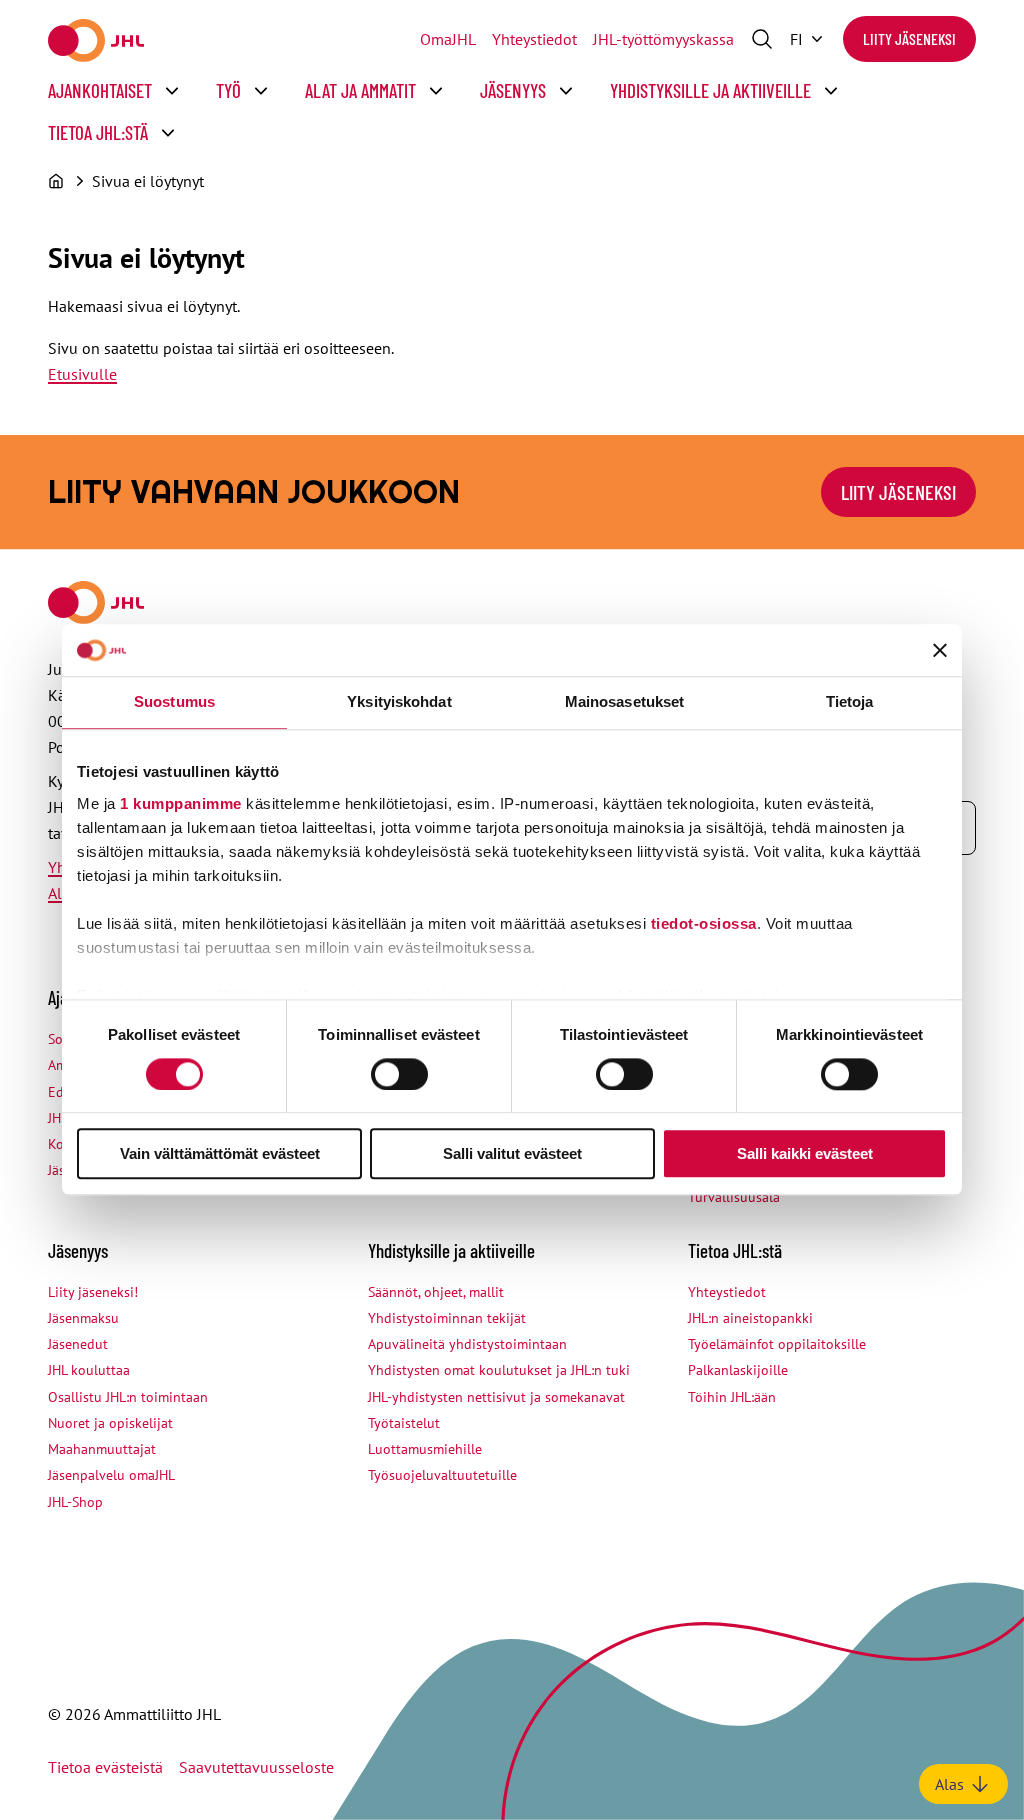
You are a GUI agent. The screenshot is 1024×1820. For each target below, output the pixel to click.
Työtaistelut (404, 1423)
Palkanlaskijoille (738, 1370)
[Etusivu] (56, 181)
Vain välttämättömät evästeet (220, 1154)
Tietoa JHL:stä (98, 132)
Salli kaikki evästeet (805, 1154)
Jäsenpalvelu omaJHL (111, 1475)
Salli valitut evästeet (512, 1154)
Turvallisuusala (734, 1197)
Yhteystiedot (534, 39)
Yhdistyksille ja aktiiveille (710, 90)
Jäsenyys (513, 90)
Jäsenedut (78, 1344)
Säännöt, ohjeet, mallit (436, 1292)
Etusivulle (82, 374)
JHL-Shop (75, 1502)
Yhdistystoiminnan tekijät (447, 1318)
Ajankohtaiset (100, 90)
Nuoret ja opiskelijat (110, 1423)
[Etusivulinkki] (96, 40)
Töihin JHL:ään (732, 1397)
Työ (228, 90)
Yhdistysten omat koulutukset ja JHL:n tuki (499, 1370)
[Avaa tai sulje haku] (762, 39)
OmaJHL (448, 39)
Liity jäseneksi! (93, 1292)
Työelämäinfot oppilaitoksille (777, 1344)
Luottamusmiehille (425, 1449)
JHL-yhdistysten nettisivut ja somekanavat (496, 1397)
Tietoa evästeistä (105, 1767)
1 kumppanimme (181, 803)
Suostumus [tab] (174, 702)
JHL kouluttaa (89, 1370)
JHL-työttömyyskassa (663, 39)
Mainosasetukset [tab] (625, 702)
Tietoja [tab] (850, 702)
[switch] (399, 1074)
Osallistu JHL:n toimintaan (128, 1397)
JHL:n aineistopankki (750, 1318)
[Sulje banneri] (940, 651)
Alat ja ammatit (360, 90)
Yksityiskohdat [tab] (399, 702)
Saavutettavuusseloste (256, 1767)
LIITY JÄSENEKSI (898, 492)
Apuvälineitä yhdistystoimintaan (467, 1344)
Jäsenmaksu (83, 1318)
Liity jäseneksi (909, 38)
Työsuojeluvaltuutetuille (442, 1475)
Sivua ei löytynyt (148, 181)
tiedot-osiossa (704, 923)
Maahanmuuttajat (102, 1449)
